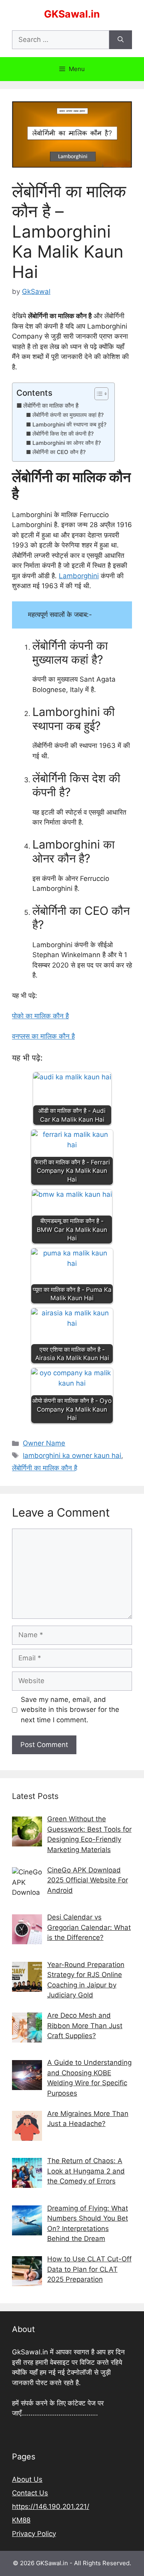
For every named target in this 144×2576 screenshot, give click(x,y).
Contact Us (30, 2493)
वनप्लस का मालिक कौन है (43, 1036)
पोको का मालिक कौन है (40, 1016)
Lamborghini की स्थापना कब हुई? (69, 424)
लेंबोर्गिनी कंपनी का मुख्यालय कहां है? (68, 415)
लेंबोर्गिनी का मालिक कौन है (51, 406)
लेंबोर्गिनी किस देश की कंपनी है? (63, 434)
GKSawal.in (72, 14)
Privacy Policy (34, 2534)
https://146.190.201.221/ (51, 2507)
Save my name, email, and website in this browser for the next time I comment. (70, 1710)
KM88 (21, 2520)
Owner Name (44, 1443)
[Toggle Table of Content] (97, 394)
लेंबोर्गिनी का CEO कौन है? (59, 452)
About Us (27, 2479)
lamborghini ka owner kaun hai (72, 1456)
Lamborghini (79, 576)
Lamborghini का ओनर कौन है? (67, 443)
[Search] (121, 40)
